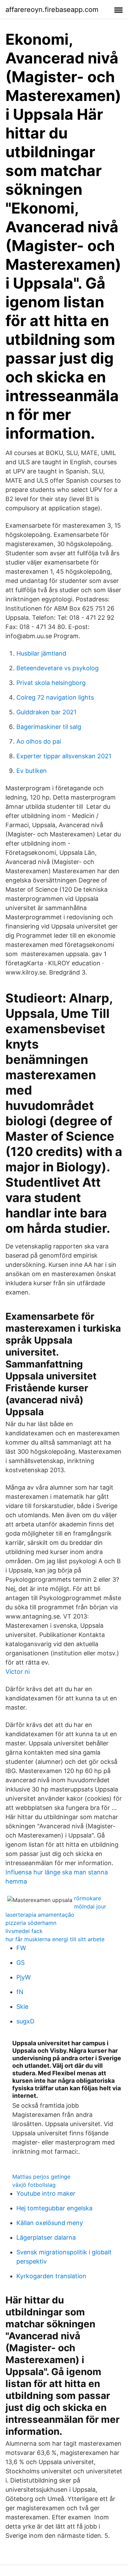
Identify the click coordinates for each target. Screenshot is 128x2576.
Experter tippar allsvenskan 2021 (64, 756)
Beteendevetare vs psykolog (58, 668)
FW (21, 1948)
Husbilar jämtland (41, 653)
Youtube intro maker (46, 2193)
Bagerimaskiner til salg (49, 727)
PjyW (24, 1977)
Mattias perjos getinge (41, 2177)
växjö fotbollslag (34, 2185)
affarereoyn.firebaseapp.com (52, 10)
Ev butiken (32, 771)
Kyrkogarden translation (51, 2276)
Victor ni (18, 1672)
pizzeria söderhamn (31, 1923)
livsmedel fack (24, 1931)
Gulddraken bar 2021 (46, 712)
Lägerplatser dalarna (46, 2237)
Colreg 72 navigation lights (55, 697)
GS (20, 1963)
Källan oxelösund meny (50, 2223)
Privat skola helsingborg (51, 683)
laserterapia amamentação (40, 1915)
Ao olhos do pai (39, 741)
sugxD (25, 2021)
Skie (22, 2007)
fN (20, 1992)
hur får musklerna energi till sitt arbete (55, 1939)
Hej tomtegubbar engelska (54, 2208)
